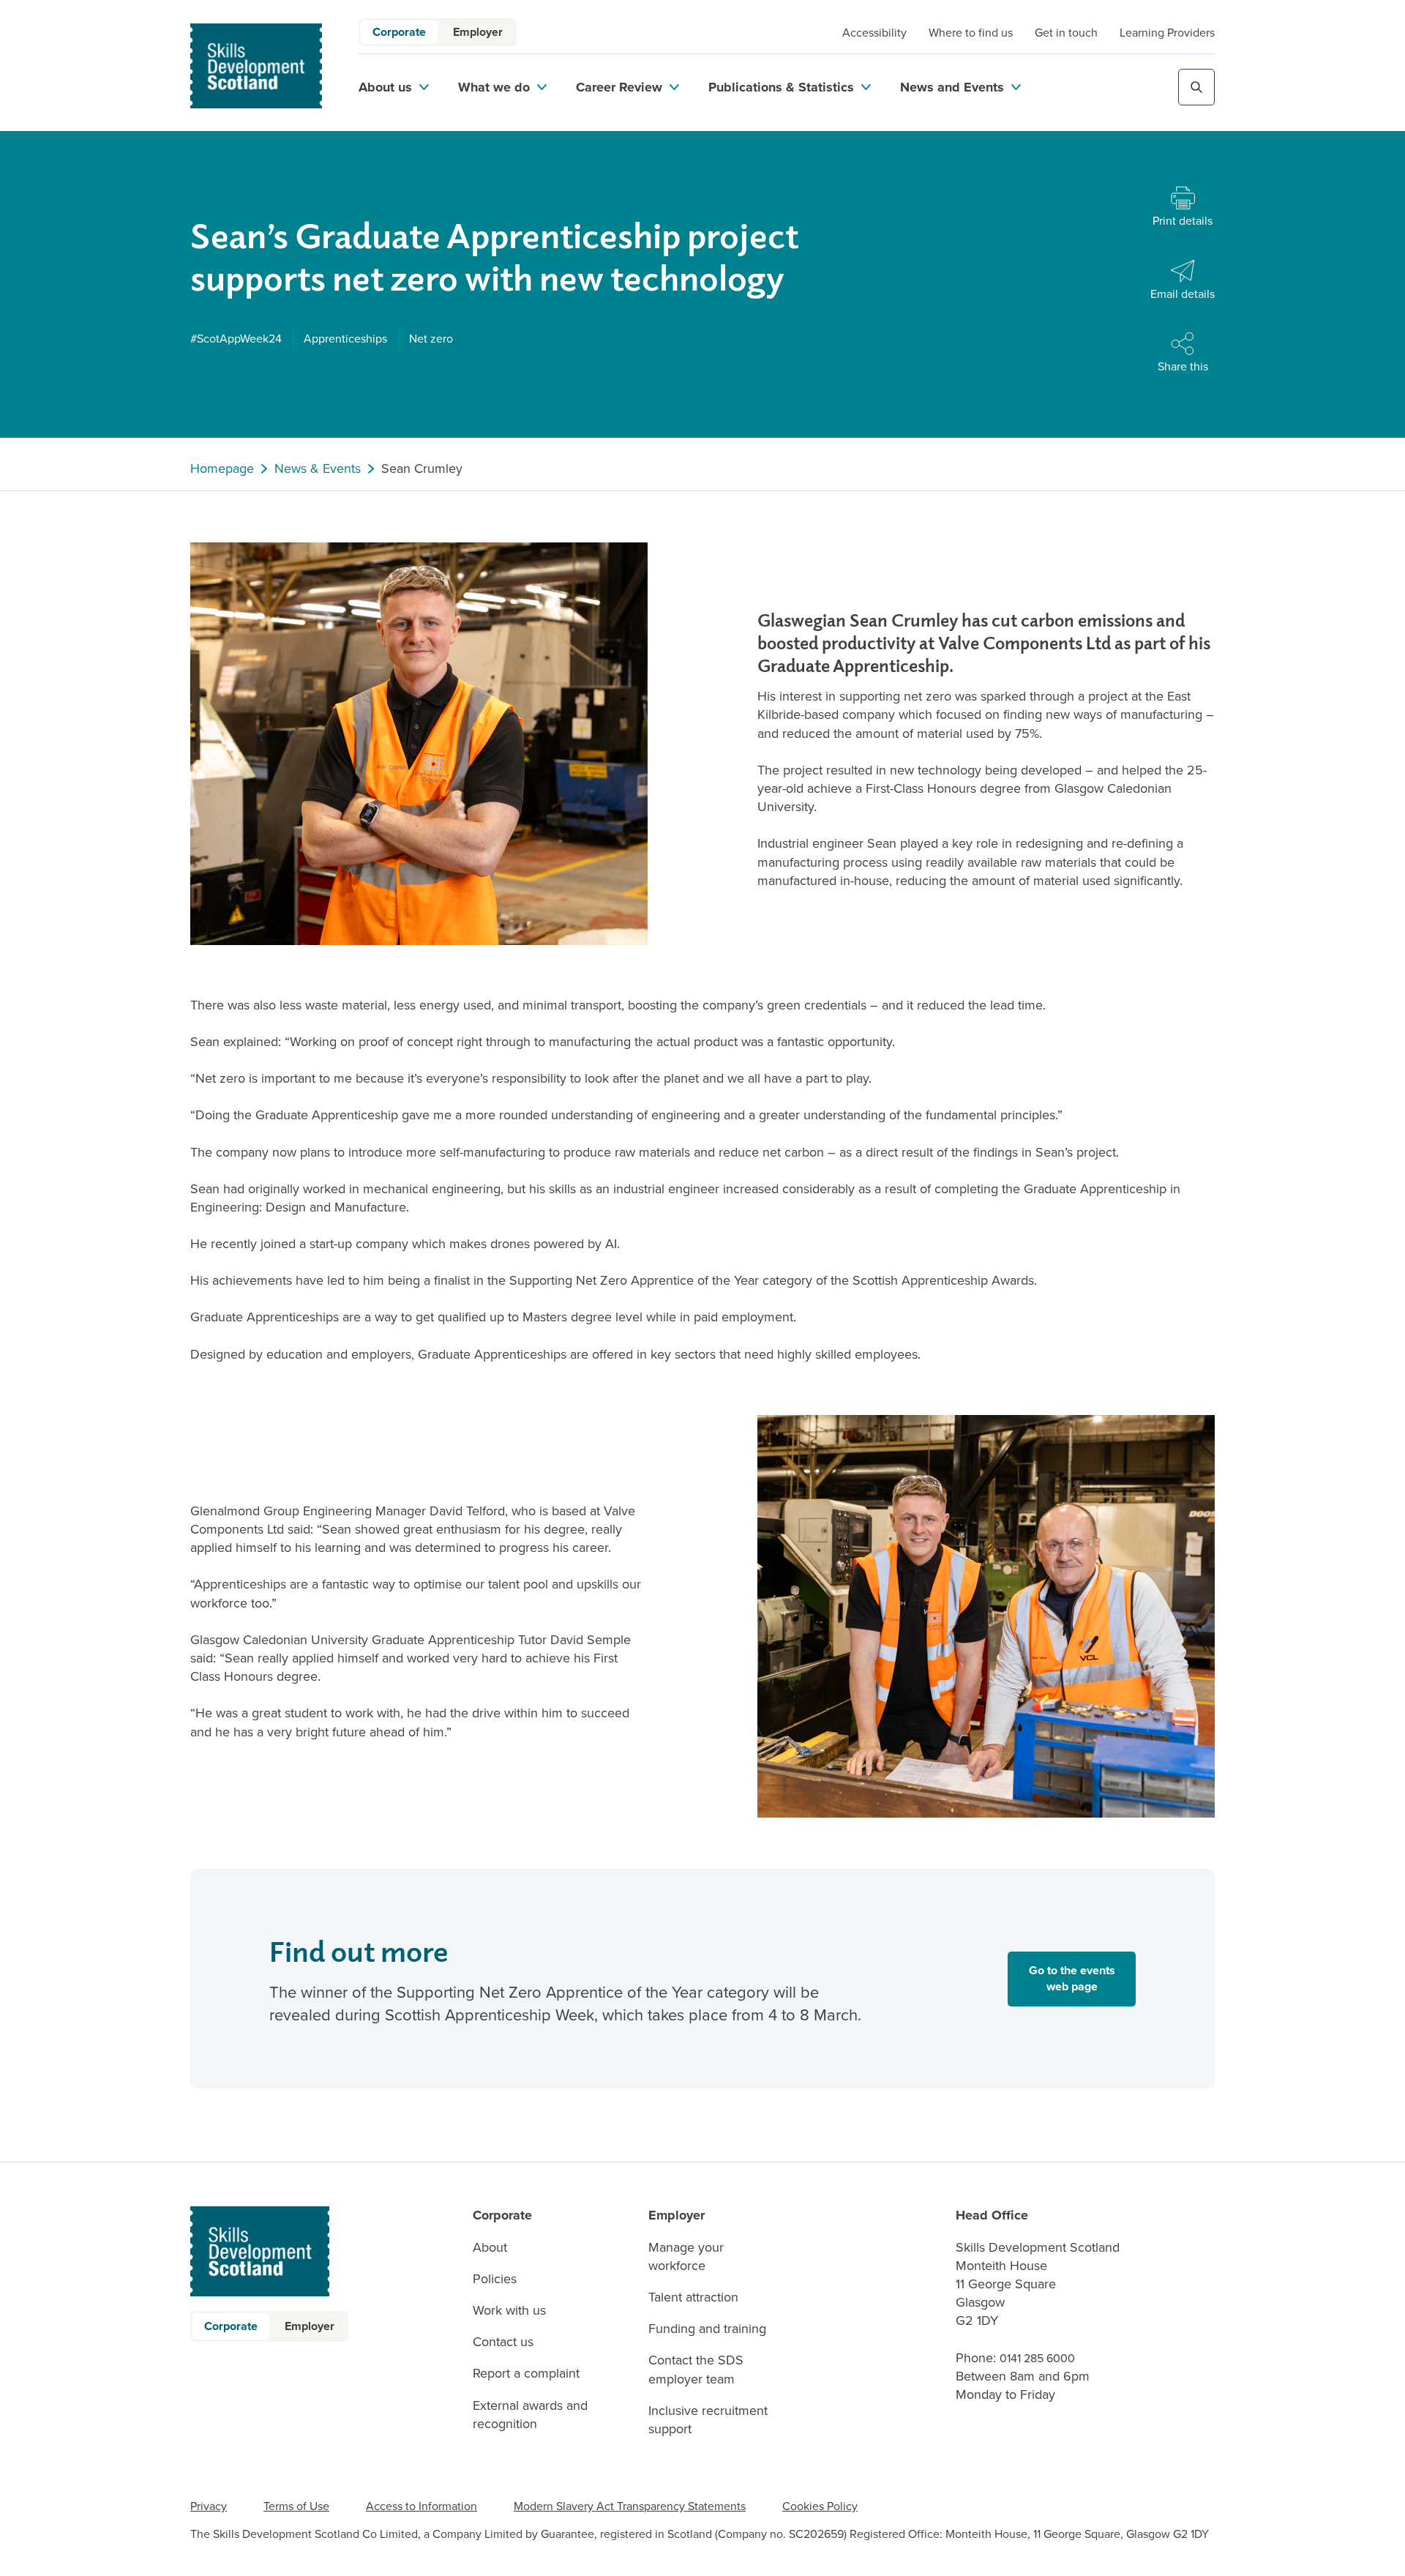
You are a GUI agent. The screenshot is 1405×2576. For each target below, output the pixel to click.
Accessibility (874, 33)
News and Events (952, 87)
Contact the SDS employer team (696, 2370)
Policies (495, 2279)
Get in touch (1066, 33)
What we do (494, 87)
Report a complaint (526, 2374)
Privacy (209, 2506)
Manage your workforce (686, 2257)
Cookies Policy (820, 2506)
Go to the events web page (1072, 1978)
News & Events (318, 469)
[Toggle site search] (1196, 87)
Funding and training (707, 2329)
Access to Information (421, 2506)
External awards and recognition (530, 2415)
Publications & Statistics (781, 87)
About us (385, 87)
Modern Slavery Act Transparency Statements (630, 2506)
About (490, 2248)
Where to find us (971, 33)
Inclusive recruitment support (708, 2420)
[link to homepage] (256, 66)
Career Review (619, 87)
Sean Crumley (422, 469)
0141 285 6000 (1037, 2358)
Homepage (222, 469)
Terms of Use (296, 2506)
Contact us (503, 2342)
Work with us (509, 2311)
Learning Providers (1167, 33)
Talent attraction (693, 2297)
